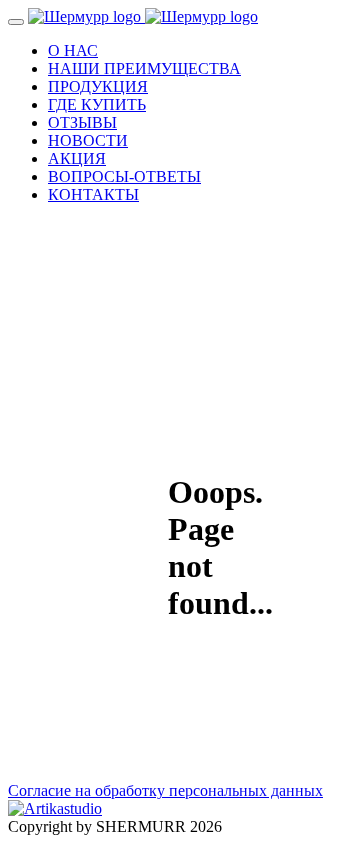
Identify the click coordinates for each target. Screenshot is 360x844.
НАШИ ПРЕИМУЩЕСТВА (144, 68)
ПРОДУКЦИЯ (98, 86)
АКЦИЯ (77, 158)
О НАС (73, 50)
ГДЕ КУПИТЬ (97, 104)
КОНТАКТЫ (93, 194)
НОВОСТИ (88, 140)
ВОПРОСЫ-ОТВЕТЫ (124, 176)
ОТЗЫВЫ (82, 122)
